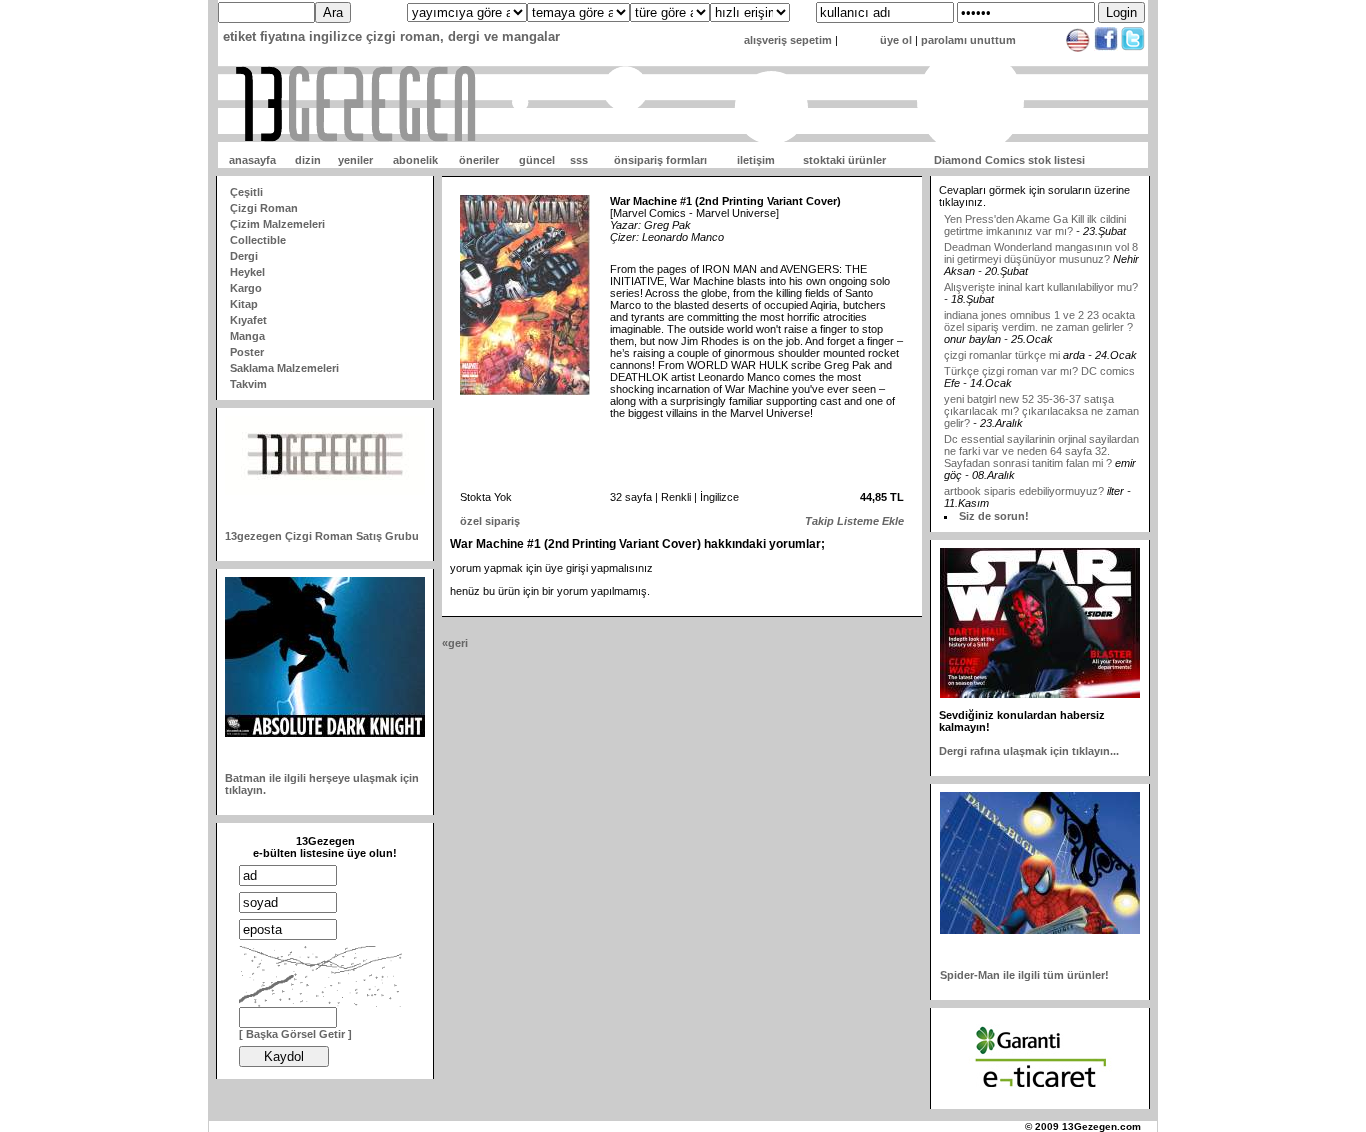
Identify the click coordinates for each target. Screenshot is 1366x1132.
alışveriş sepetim (788, 40)
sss (579, 160)
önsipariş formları (660, 160)
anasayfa (252, 160)
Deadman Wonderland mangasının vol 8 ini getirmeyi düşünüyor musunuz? (1041, 239)
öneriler (479, 160)
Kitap (244, 304)
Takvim (248, 384)
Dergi (244, 256)
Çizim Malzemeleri (277, 224)
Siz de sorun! (994, 516)
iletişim (756, 160)
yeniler (355, 160)
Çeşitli (246, 192)
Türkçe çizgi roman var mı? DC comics (1039, 357)
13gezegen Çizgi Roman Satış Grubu (322, 536)
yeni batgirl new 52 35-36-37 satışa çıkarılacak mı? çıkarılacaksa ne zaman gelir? (1041, 397)
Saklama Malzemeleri (284, 368)
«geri (455, 643)
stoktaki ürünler (844, 160)
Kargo (246, 288)
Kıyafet (248, 320)
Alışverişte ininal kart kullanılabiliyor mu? (1041, 273)
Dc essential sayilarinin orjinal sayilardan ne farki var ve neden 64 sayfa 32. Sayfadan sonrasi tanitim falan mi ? (1041, 437)
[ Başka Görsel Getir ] (295, 1034)
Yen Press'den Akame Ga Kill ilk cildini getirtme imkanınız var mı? (1035, 211)
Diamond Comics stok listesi (1009, 160)
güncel (537, 160)
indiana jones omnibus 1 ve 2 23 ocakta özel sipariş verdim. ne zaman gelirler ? (1039, 307)
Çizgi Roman (264, 208)
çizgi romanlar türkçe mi (1003, 341)
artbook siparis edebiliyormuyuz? (1024, 477)
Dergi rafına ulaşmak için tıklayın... (1029, 751)
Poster (247, 352)
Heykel (247, 272)
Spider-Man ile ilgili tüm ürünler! (1024, 975)
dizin (308, 160)
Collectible (258, 240)
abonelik (415, 160)
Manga (247, 336)
